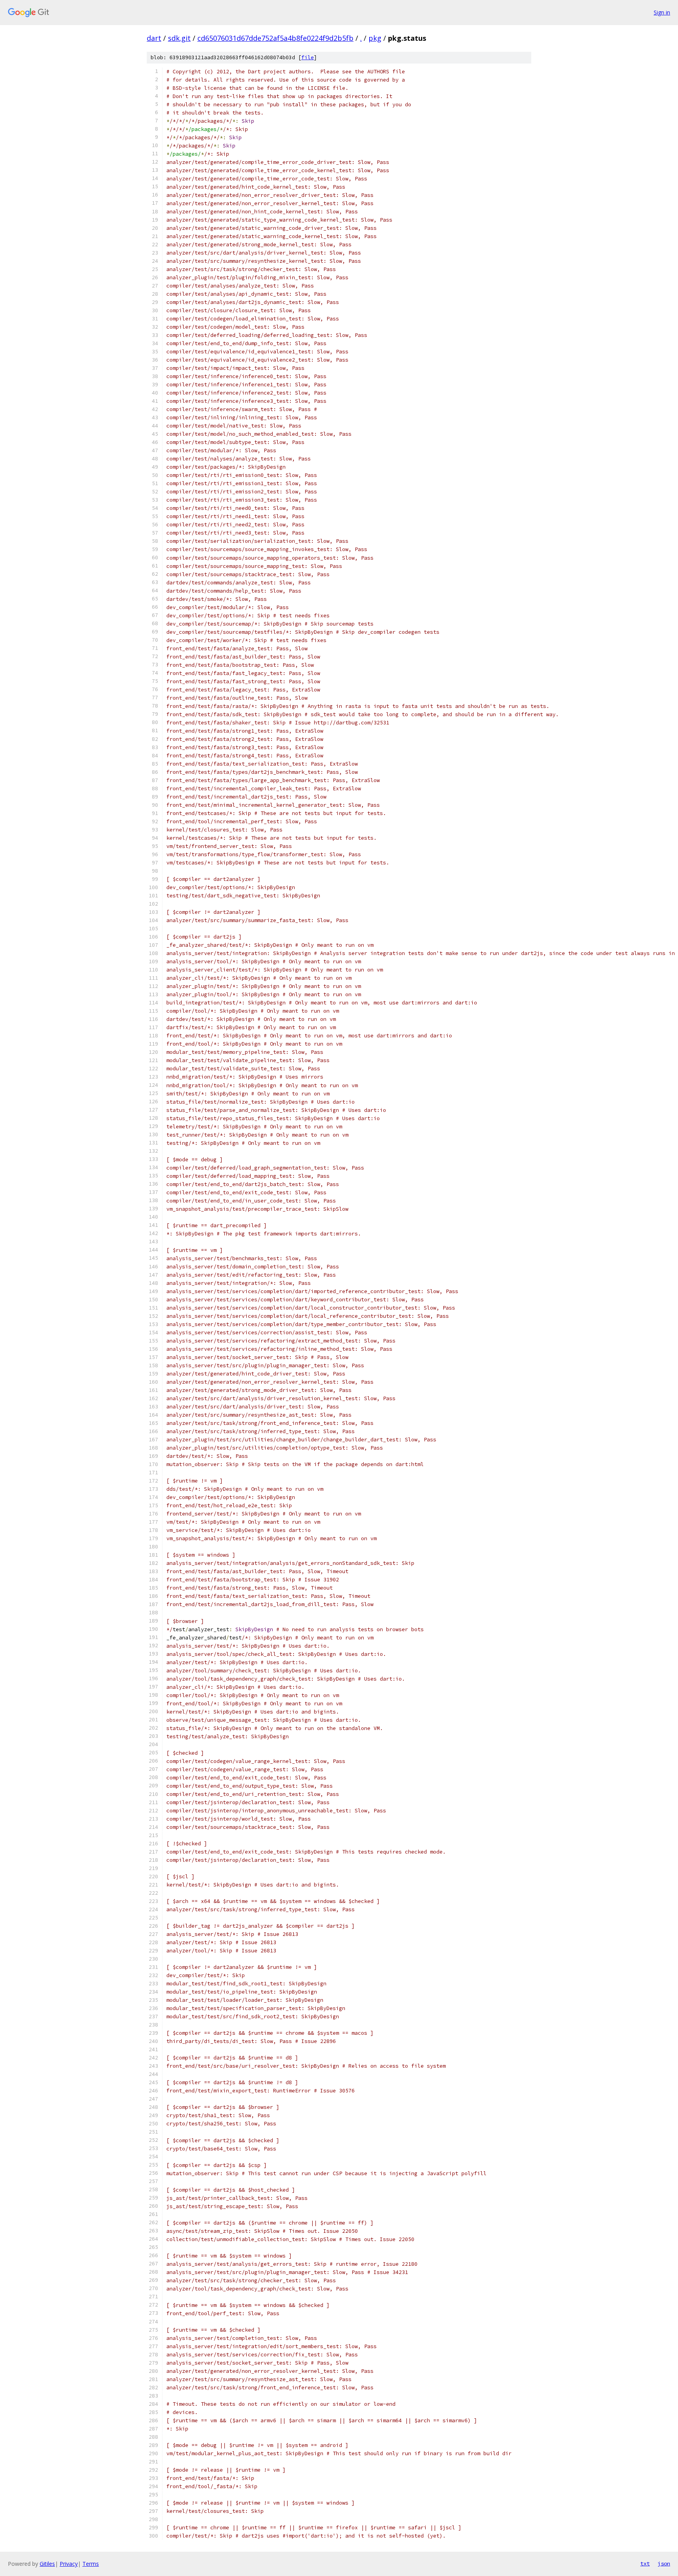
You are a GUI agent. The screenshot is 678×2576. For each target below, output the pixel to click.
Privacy (69, 2564)
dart (154, 38)
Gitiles (47, 2564)
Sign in (662, 12)
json (664, 2563)
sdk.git (179, 38)
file (308, 57)
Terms (91, 2564)
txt (645, 2563)
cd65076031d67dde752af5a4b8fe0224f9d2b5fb (275, 38)
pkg (375, 38)
